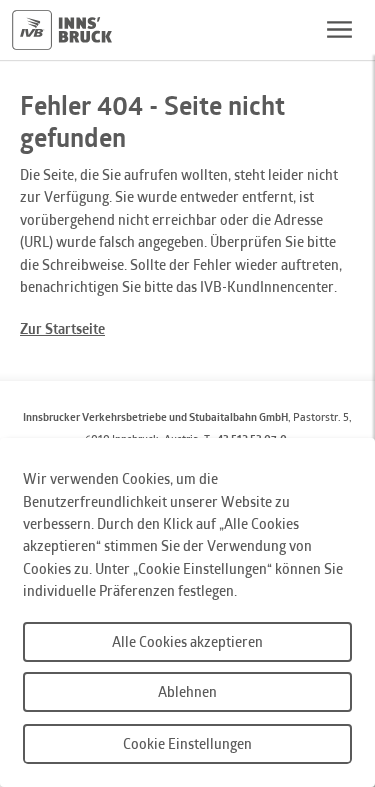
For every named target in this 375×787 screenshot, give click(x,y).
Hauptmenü (339, 30)
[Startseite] (62, 30)
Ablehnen (187, 691)
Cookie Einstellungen (187, 743)
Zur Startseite (62, 328)
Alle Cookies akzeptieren (187, 641)
